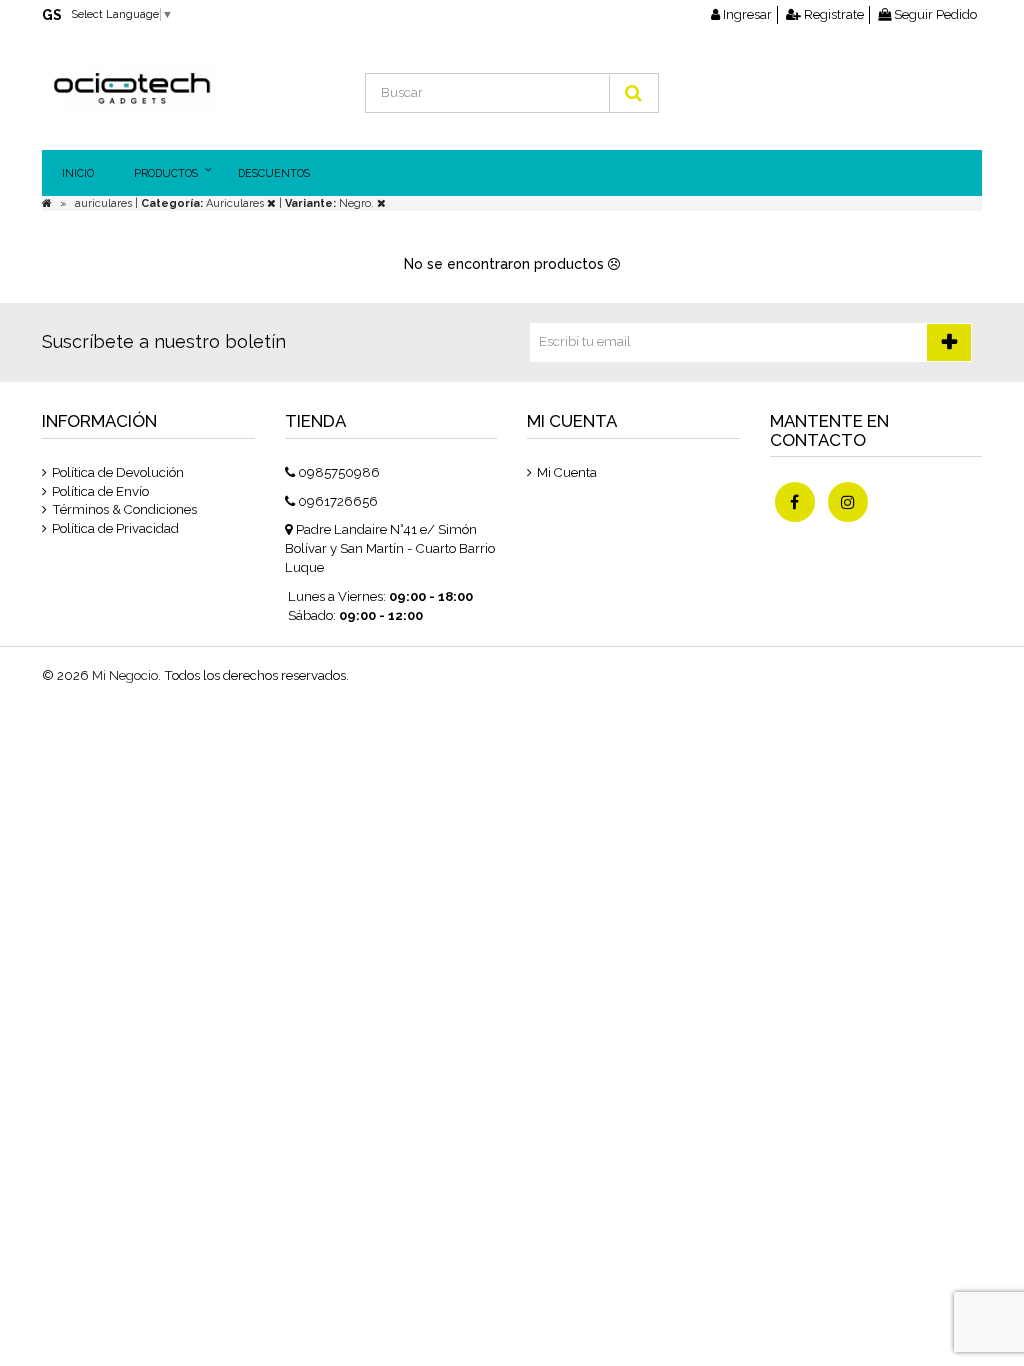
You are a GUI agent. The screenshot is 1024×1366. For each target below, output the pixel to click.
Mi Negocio (125, 675)
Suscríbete (949, 342)
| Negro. (328, 203)
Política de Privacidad (115, 528)
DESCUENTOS (274, 173)
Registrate (832, 14)
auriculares (105, 203)
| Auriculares (201, 203)
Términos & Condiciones (124, 509)
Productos (166, 173)
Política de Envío (100, 491)
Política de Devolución (118, 472)
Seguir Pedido (934, 14)
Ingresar (746, 14)
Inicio (78, 173)
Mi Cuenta (567, 472)
